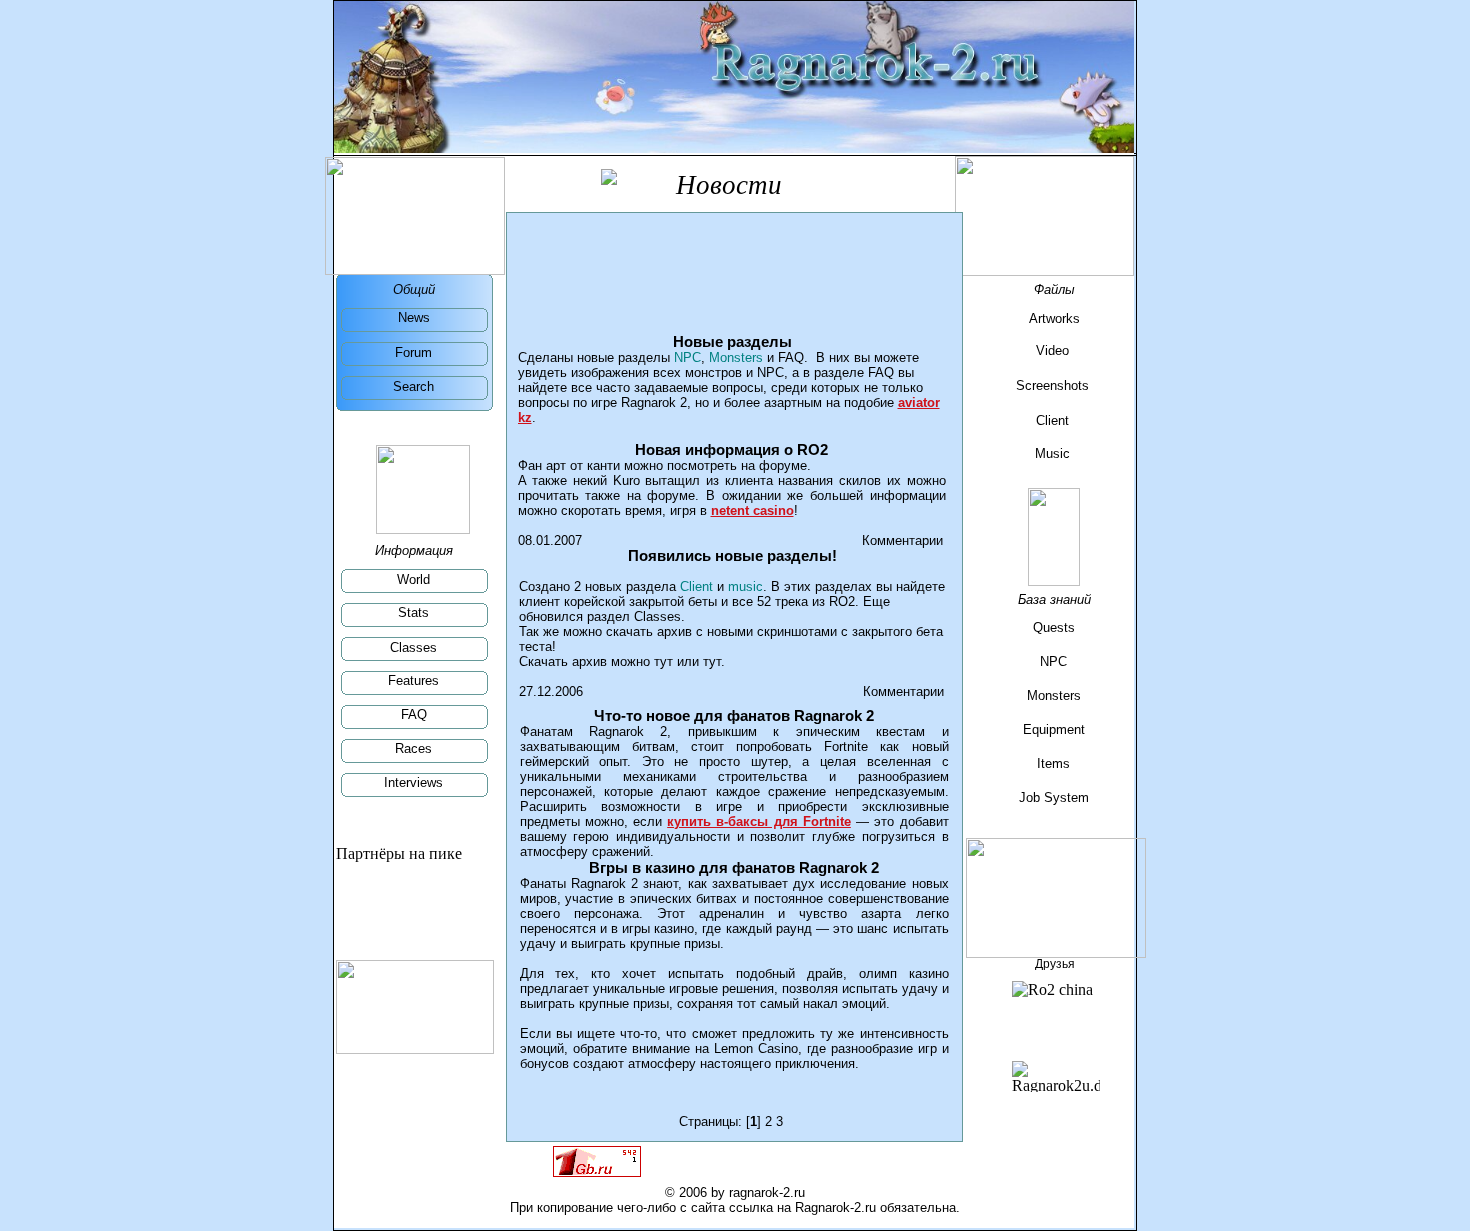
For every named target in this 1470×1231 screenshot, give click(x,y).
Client (1052, 420)
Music (1052, 453)
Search (413, 386)
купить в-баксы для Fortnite (759, 821)
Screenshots (1052, 385)
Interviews (413, 782)
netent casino (752, 510)
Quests (1054, 627)
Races (413, 748)
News (414, 317)
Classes (413, 647)
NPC (1053, 661)
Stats (413, 612)
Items (1053, 763)
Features (413, 680)
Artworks (1054, 318)
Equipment (1054, 729)
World (413, 579)
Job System (1054, 797)
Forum (413, 352)
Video (1052, 350)
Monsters (1054, 695)
